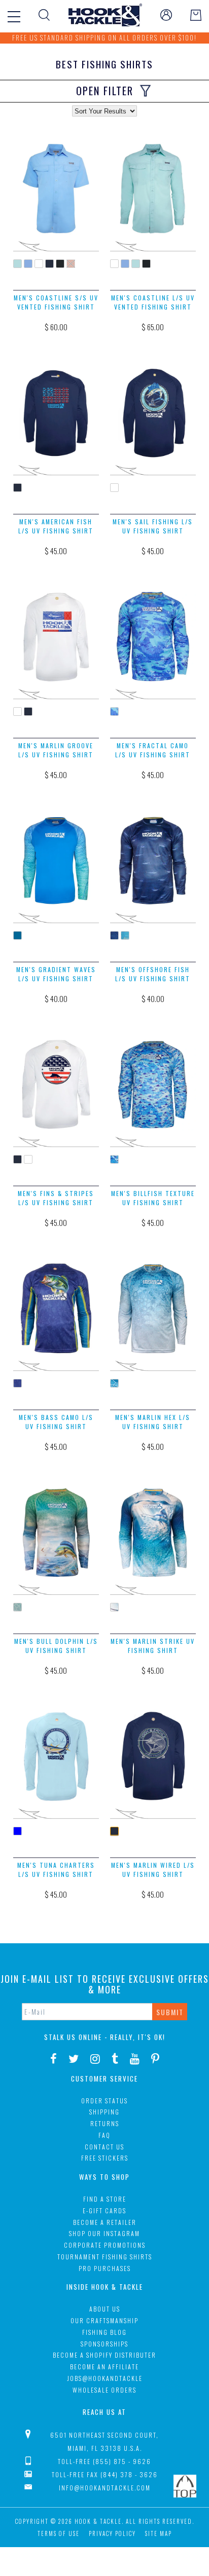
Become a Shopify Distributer (104, 2355)
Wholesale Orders (104, 2390)
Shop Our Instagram (104, 2233)
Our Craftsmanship (104, 2320)
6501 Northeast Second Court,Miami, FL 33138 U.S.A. (104, 2442)
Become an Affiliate (104, 2367)
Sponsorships (104, 2344)
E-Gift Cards (104, 2210)
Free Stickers (105, 2158)
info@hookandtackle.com (105, 2488)
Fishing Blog (104, 2332)
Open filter (105, 91)
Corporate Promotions (105, 2245)
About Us (105, 2309)
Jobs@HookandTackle (105, 2378)
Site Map (159, 2533)
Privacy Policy (112, 2533)
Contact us (104, 2147)
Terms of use (59, 2533)
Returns (105, 2123)
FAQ (104, 2135)
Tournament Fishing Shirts (105, 2257)
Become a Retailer (105, 2222)
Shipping (104, 2112)
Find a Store (105, 2199)
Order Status (104, 2101)
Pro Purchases (105, 2268)
